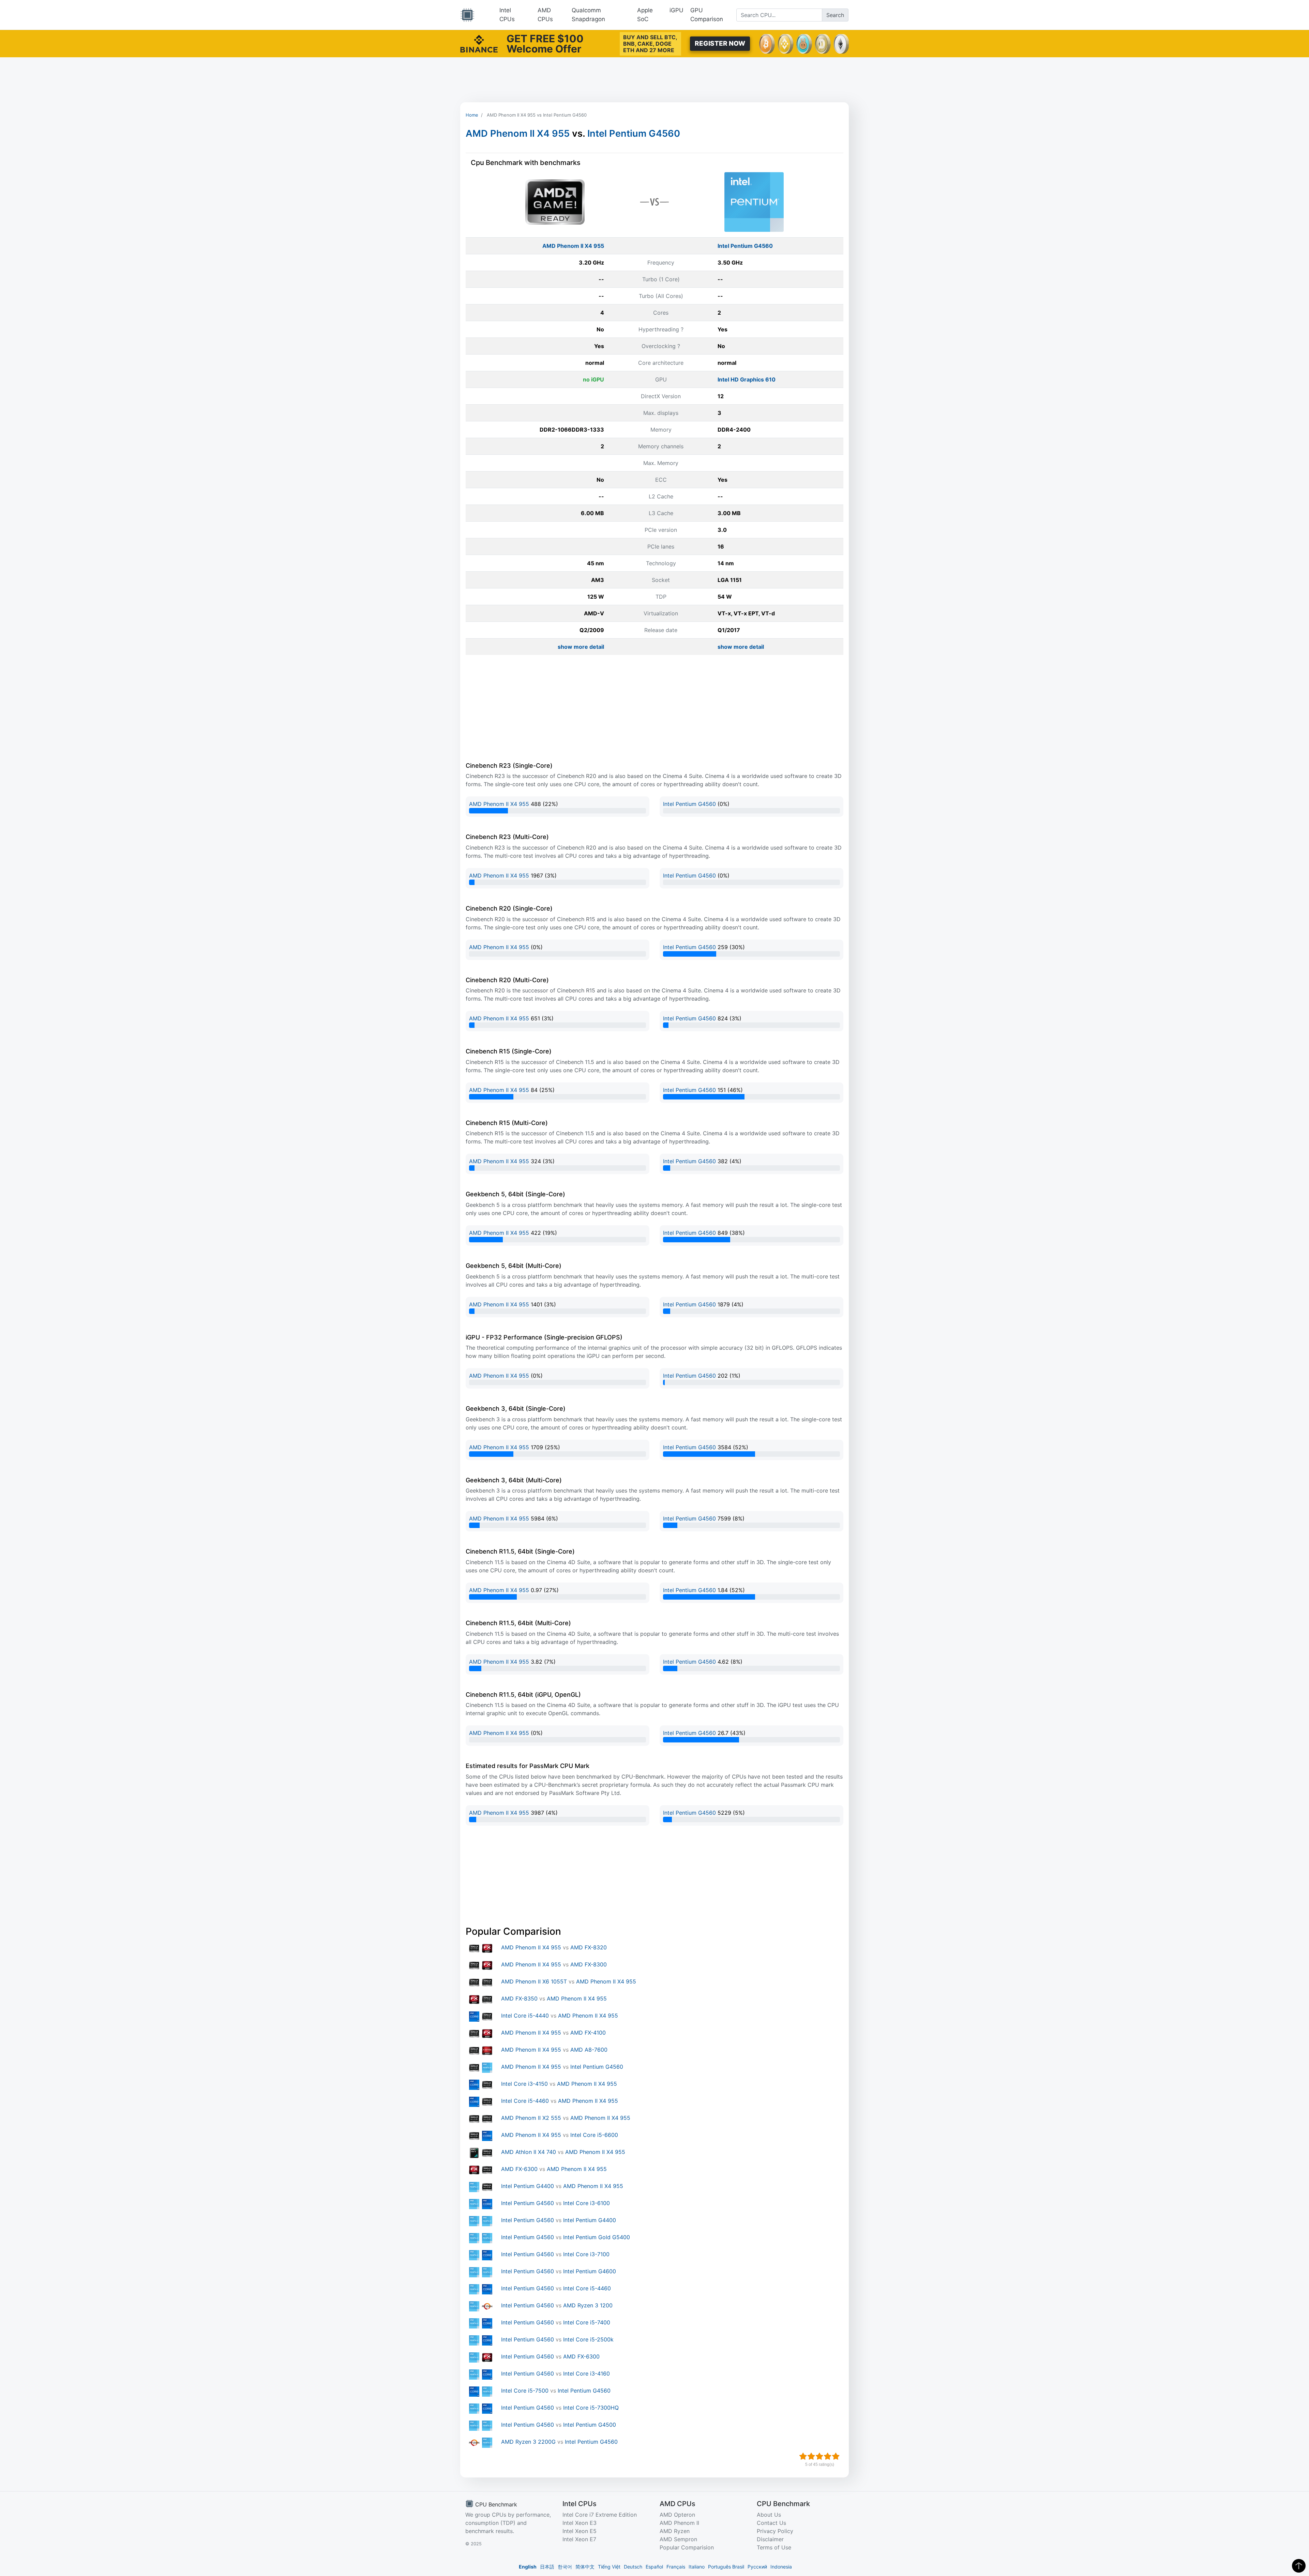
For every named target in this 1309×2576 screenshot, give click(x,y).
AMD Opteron (677, 2515)
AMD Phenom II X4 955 (518, 133)
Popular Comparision (687, 2547)
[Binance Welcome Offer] (479, 43)
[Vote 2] (811, 2456)
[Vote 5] (836, 2456)
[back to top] (1299, 2566)
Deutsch (633, 2567)
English (528, 2567)
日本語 (547, 2567)
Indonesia (781, 2567)
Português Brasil (726, 2567)
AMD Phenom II (679, 2523)
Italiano (697, 2567)
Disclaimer (770, 2539)
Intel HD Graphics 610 (747, 379)
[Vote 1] (803, 2456)
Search (835, 15)
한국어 (565, 2567)
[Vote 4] (828, 2456)
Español (654, 2567)
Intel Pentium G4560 (634, 133)
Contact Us (771, 2523)
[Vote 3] (819, 2456)
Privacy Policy (775, 2531)
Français (676, 2567)
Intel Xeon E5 (580, 2531)
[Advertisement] (654, 80)
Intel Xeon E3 (580, 2523)
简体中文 (585, 2567)
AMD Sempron (678, 2539)
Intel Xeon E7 (579, 2539)
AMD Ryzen (675, 2531)
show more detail (581, 647)
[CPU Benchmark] (467, 15)
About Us (769, 2515)
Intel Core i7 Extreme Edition (600, 2515)
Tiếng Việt (609, 2567)
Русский (757, 2567)
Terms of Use (774, 2547)
